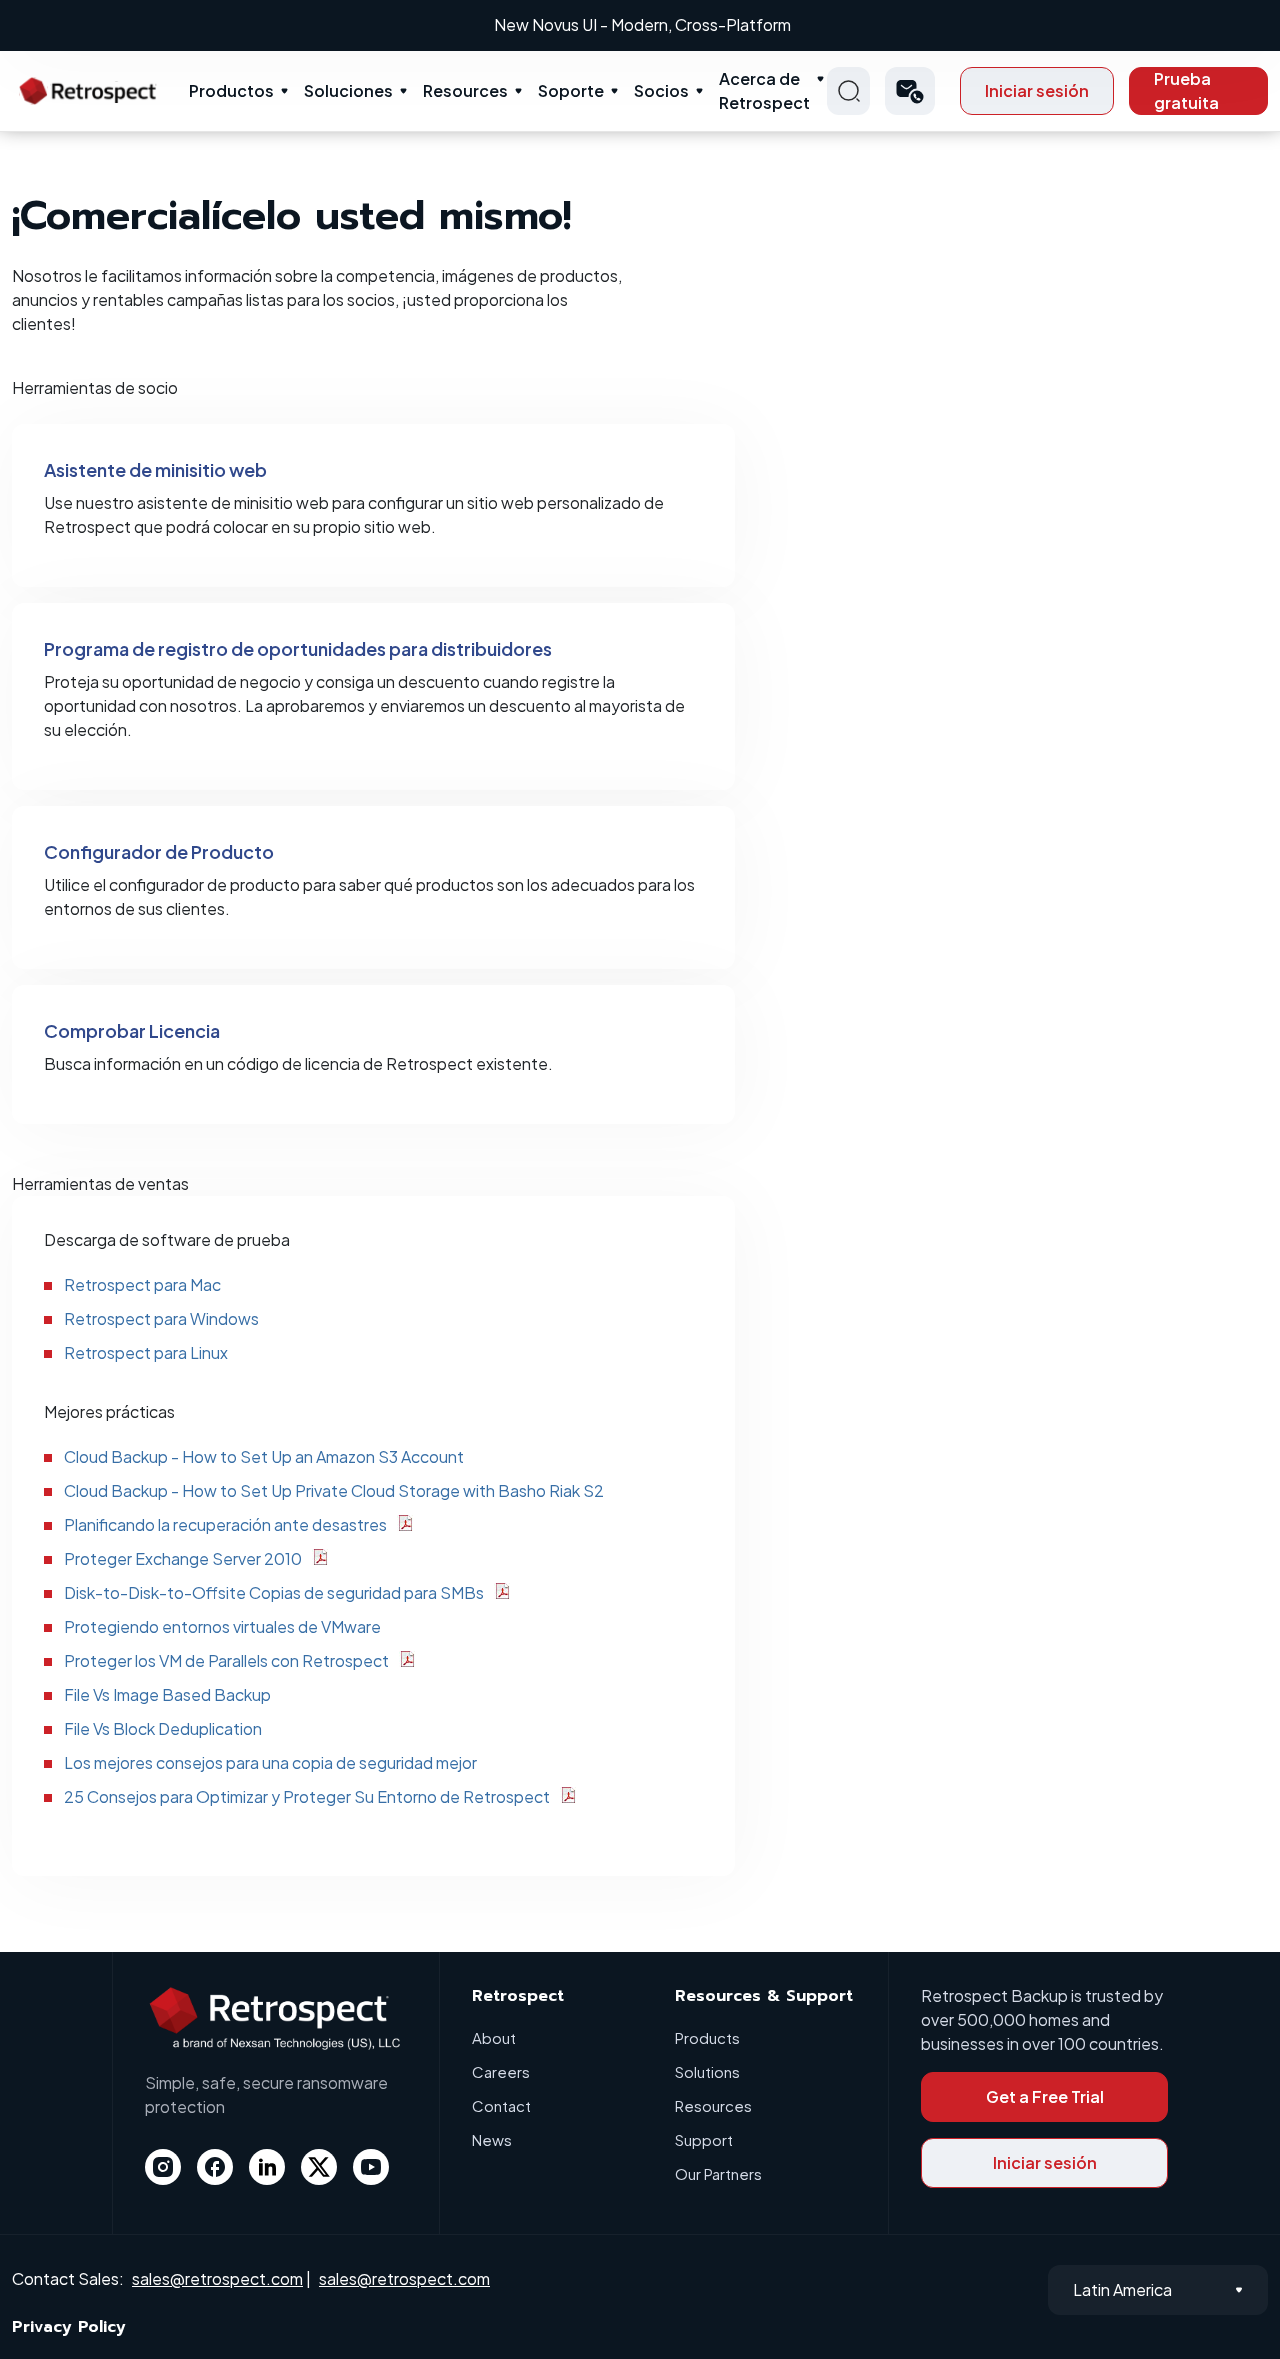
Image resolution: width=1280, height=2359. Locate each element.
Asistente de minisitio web (155, 469)
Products (707, 2037)
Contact (501, 2105)
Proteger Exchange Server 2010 (183, 1558)
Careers (501, 2071)
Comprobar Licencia (132, 1030)
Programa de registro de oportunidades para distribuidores (298, 648)
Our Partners (718, 2173)
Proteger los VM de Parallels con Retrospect (226, 1660)
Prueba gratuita (1186, 90)
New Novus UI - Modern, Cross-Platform (642, 24)
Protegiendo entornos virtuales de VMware (222, 1626)
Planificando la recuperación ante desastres (225, 1524)
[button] (910, 91)
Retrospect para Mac (142, 1284)
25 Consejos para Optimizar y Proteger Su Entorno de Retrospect (307, 1796)
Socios (661, 90)
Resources (465, 90)
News (492, 2139)
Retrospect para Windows (161, 1318)
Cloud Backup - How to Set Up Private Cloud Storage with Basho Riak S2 (334, 1490)
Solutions (707, 2071)
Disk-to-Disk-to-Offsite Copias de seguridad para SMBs (274, 1592)
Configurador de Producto (159, 851)
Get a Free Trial (1045, 2096)
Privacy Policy (69, 2327)
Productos (231, 90)
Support (704, 2139)
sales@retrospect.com (217, 2278)
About (494, 2037)
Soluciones (348, 90)
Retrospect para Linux (146, 1352)
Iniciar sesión (1037, 90)
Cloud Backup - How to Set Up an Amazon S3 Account (264, 1456)
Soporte (571, 90)
